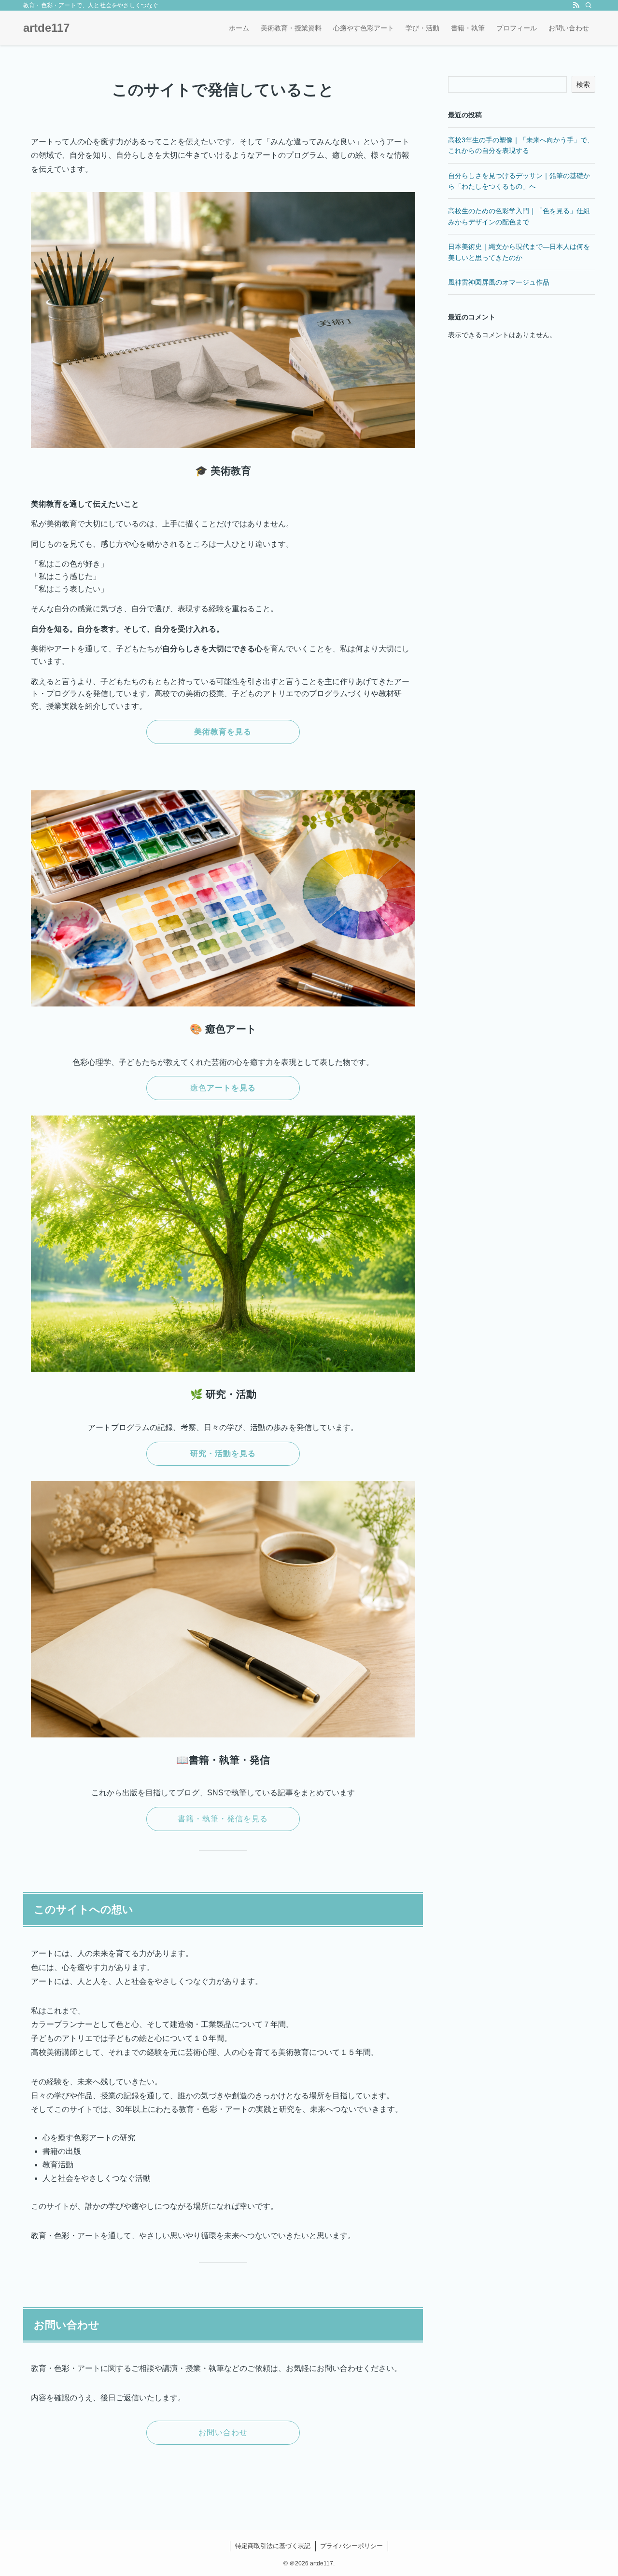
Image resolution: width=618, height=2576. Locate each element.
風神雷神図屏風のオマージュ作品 (499, 282)
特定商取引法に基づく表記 (273, 2546)
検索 (583, 84)
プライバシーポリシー (351, 2546)
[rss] (576, 5)
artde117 (46, 28)
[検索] (589, 5)
